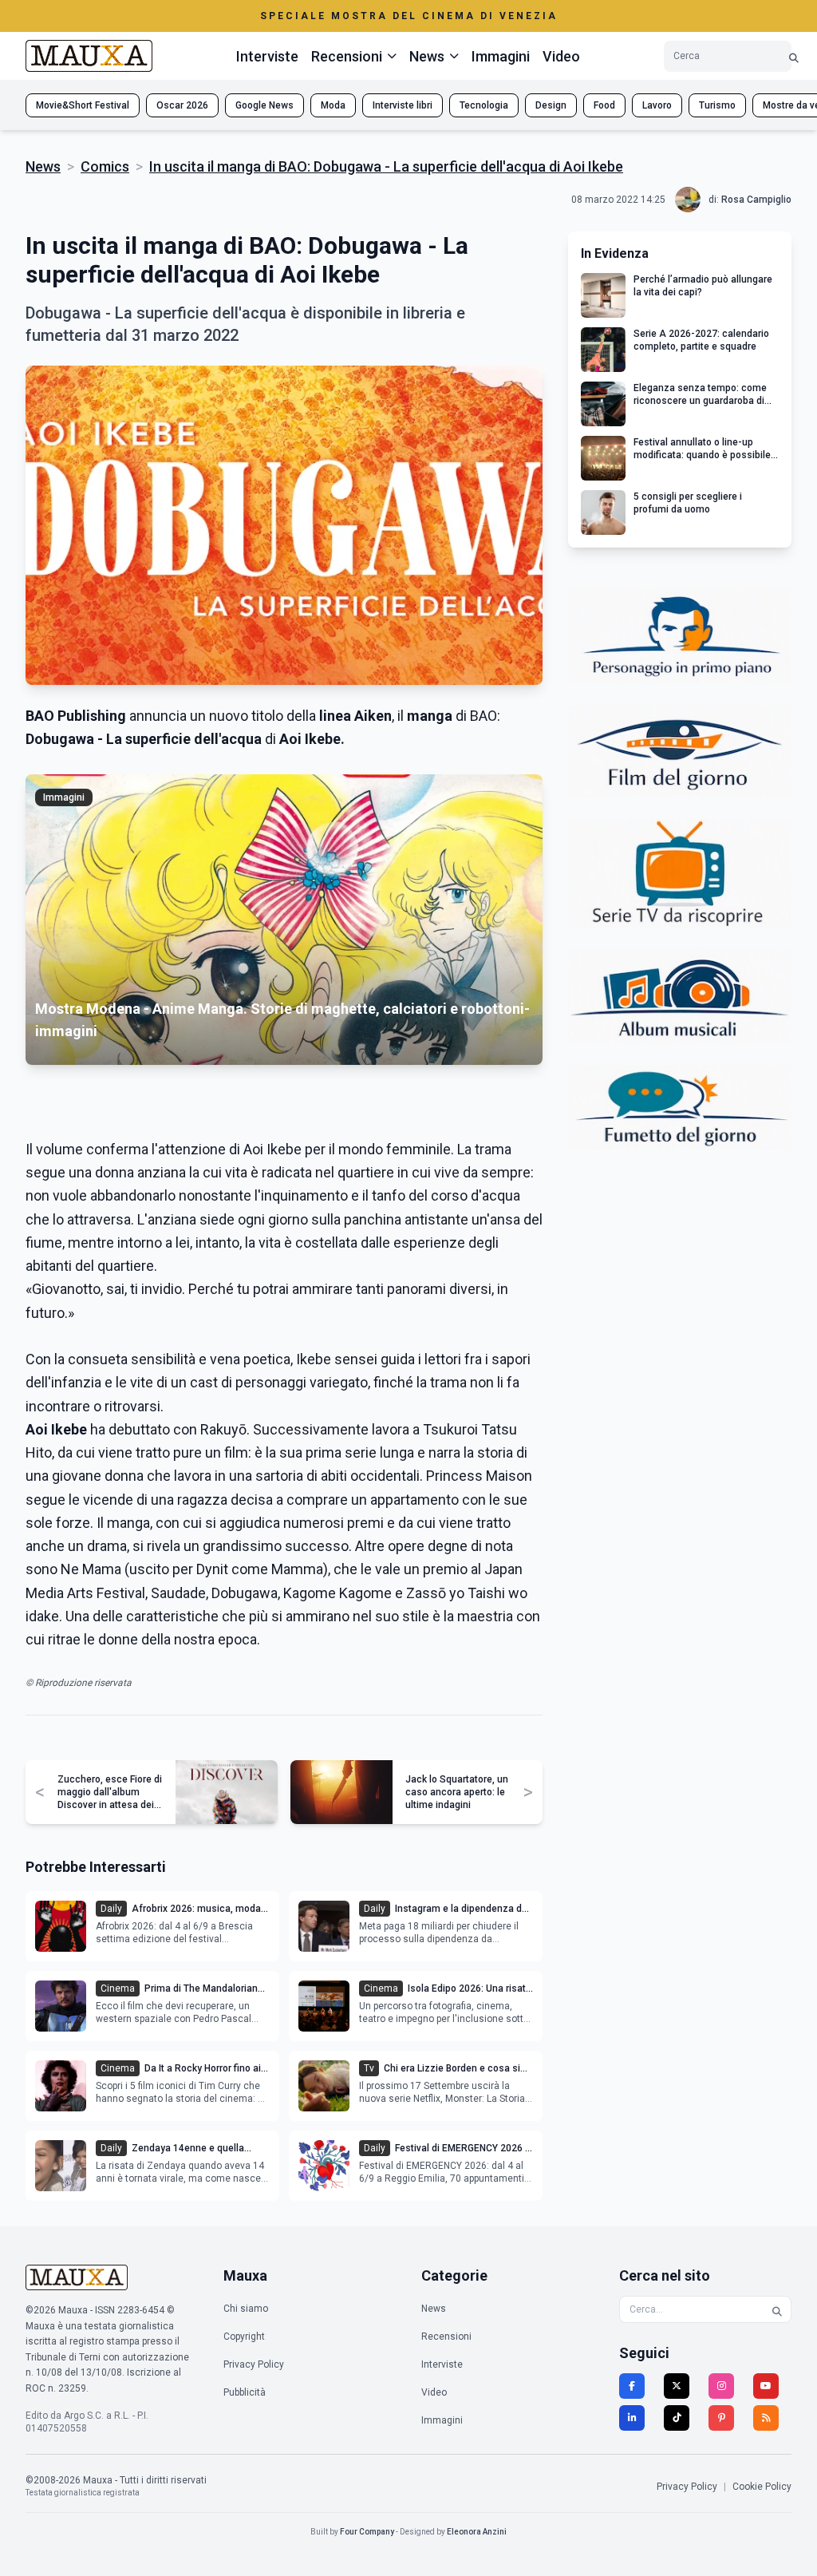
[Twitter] (677, 2386)
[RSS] (766, 2418)
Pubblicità (245, 2392)
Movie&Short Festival (83, 105)
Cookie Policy (762, 2487)
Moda (333, 105)
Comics (105, 166)
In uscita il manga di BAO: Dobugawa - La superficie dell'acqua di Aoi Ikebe (386, 166)
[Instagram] (721, 2386)
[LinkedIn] (632, 2418)
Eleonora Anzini (477, 2532)
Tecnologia (484, 105)
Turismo (717, 105)
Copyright (244, 2337)
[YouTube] (766, 2386)
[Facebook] (632, 2386)
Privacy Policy (254, 2364)
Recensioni (446, 2337)
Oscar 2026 (182, 105)
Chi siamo (246, 2309)
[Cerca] (794, 56)
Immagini (501, 56)
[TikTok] (677, 2418)
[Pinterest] (721, 2418)
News (43, 166)
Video (561, 56)
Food (604, 105)
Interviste (267, 56)
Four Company (367, 2532)
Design (551, 105)
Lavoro (657, 105)
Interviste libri (403, 105)
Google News (264, 105)
